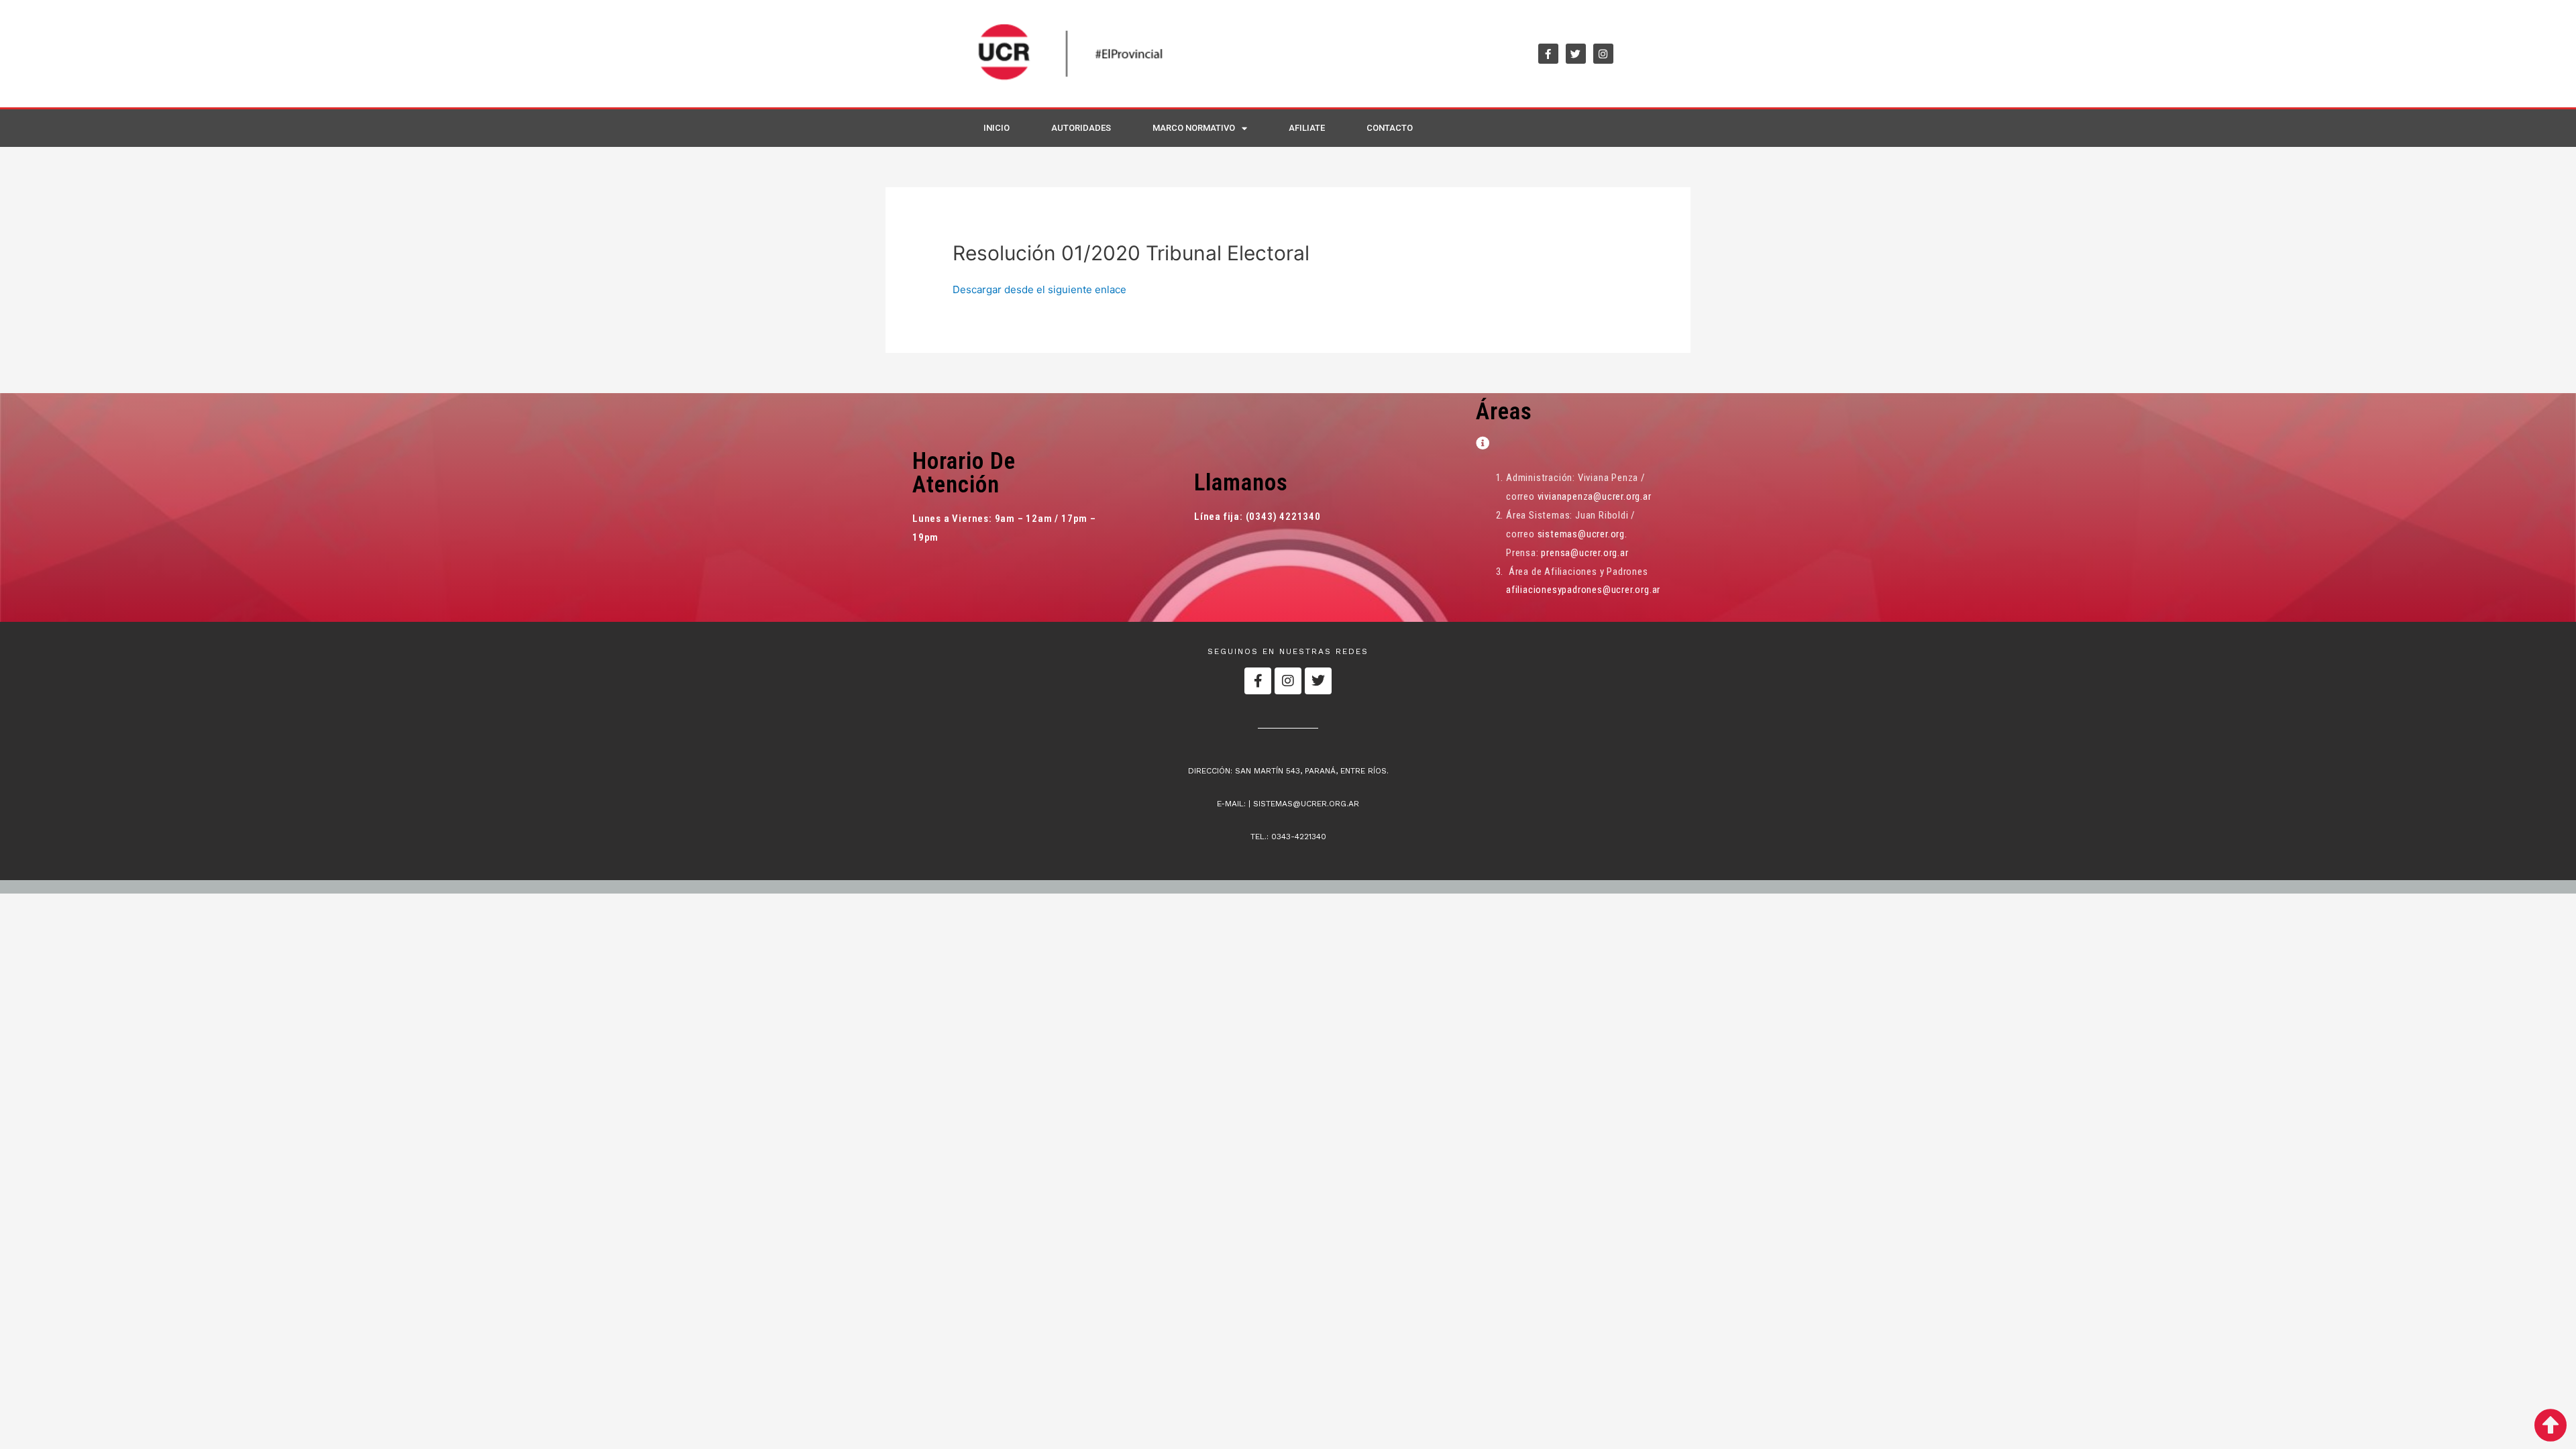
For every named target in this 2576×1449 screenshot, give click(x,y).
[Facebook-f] (1548, 54)
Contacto (1390, 128)
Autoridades (1081, 128)
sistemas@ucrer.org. (1582, 534)
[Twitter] (1576, 54)
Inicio (997, 128)
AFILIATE (1307, 128)
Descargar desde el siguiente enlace (1039, 289)
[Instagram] (1603, 54)
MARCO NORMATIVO (1194, 128)
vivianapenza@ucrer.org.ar (1595, 496)
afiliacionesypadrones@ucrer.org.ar (1583, 590)
